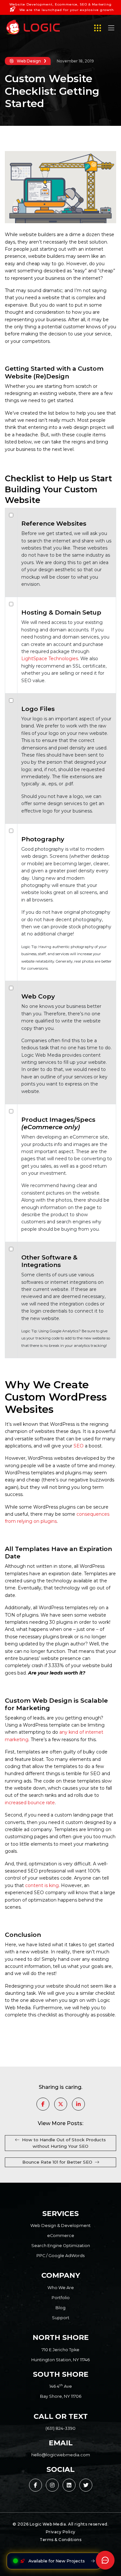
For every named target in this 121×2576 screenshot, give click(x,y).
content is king (42, 1885)
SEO (79, 1446)
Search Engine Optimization (61, 2246)
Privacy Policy (61, 2532)
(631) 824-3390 (60, 2428)
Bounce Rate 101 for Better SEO (57, 2162)
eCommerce (61, 2236)
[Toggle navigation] (111, 29)
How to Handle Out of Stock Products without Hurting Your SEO (64, 2143)
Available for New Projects (57, 2561)
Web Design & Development (60, 2226)
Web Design (29, 61)
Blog (60, 2308)
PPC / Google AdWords (60, 2256)
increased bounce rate (30, 1803)
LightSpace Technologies (50, 659)
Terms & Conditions (60, 2540)
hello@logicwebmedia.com (61, 2455)
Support (61, 2318)
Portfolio (61, 2298)
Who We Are (61, 2288)
